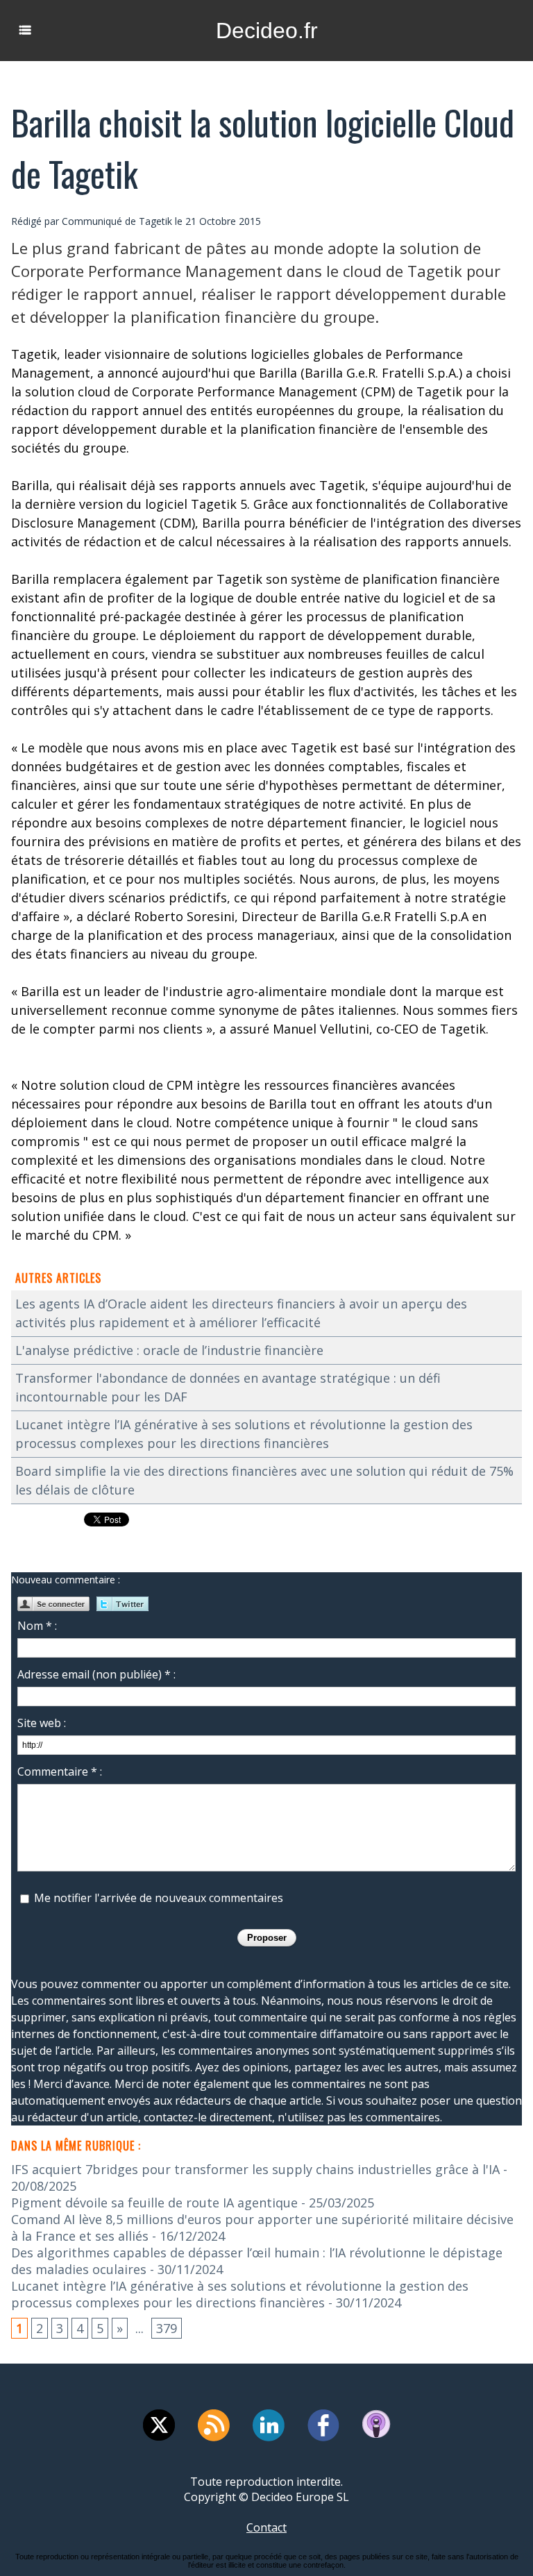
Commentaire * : (60, 1771)
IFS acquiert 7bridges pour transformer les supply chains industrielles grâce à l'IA (255, 2169)
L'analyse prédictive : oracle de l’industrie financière (169, 1350)
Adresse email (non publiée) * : (96, 1674)
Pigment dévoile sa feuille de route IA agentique (154, 2203)
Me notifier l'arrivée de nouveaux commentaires (159, 1898)
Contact (266, 2527)
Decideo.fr (267, 31)
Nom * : (37, 1626)
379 (167, 2328)
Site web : (42, 1723)
